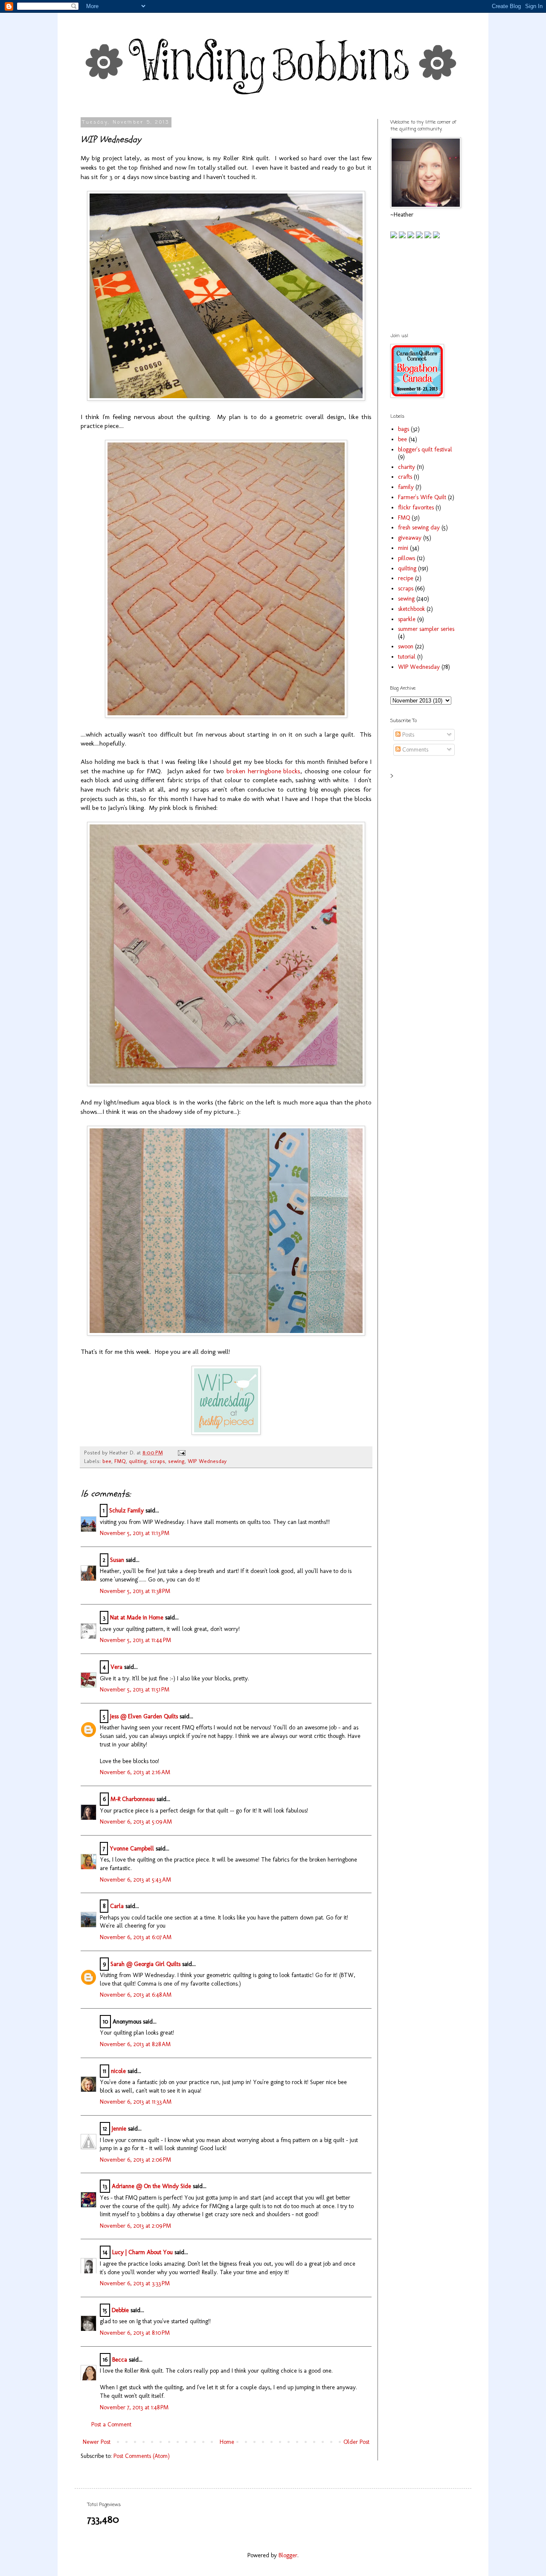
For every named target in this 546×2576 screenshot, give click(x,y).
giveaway (410, 538)
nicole (118, 2071)
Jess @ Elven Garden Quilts (144, 1716)
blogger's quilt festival (425, 450)
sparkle (407, 619)
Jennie (119, 2129)
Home (227, 2442)
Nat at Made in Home (137, 1618)
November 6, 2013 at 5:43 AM (135, 1880)
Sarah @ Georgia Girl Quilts (145, 1964)
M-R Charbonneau (133, 1799)
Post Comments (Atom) (142, 2456)
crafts (405, 477)
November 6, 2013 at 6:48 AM (136, 1995)
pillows (407, 558)
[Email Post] (180, 1453)
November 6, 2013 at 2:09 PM (135, 2226)
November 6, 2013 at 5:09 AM (136, 1822)
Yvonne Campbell (132, 1849)
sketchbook (411, 609)
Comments (414, 750)
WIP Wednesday (207, 1461)
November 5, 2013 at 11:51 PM (135, 1690)
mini (403, 548)
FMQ (120, 1461)
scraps (157, 1461)
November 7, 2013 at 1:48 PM (134, 2407)
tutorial (407, 657)
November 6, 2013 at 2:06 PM (135, 2160)
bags (404, 429)
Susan (117, 1560)
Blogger (288, 2555)
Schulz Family (126, 1511)
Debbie (120, 2310)
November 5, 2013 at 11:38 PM (135, 1591)
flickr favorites (416, 507)
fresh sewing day (419, 528)
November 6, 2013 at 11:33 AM (136, 2102)
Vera (116, 1667)
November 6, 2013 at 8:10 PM (135, 2333)
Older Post (356, 2442)
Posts (407, 735)
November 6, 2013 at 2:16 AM (135, 1772)
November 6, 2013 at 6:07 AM (136, 1937)
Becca (120, 2360)
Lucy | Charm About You (142, 2252)
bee (107, 1461)
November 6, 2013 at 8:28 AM (135, 2044)
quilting (138, 1461)
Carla (117, 1906)
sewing (176, 1461)
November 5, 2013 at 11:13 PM (135, 1533)
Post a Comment (111, 2424)
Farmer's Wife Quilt (422, 497)
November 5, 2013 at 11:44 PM (135, 1640)
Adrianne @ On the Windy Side (151, 2186)
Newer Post (97, 2442)
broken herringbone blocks (263, 771)
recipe (406, 578)
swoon (406, 646)
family (406, 487)
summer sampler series (426, 629)
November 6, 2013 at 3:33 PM (135, 2283)
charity (407, 467)
